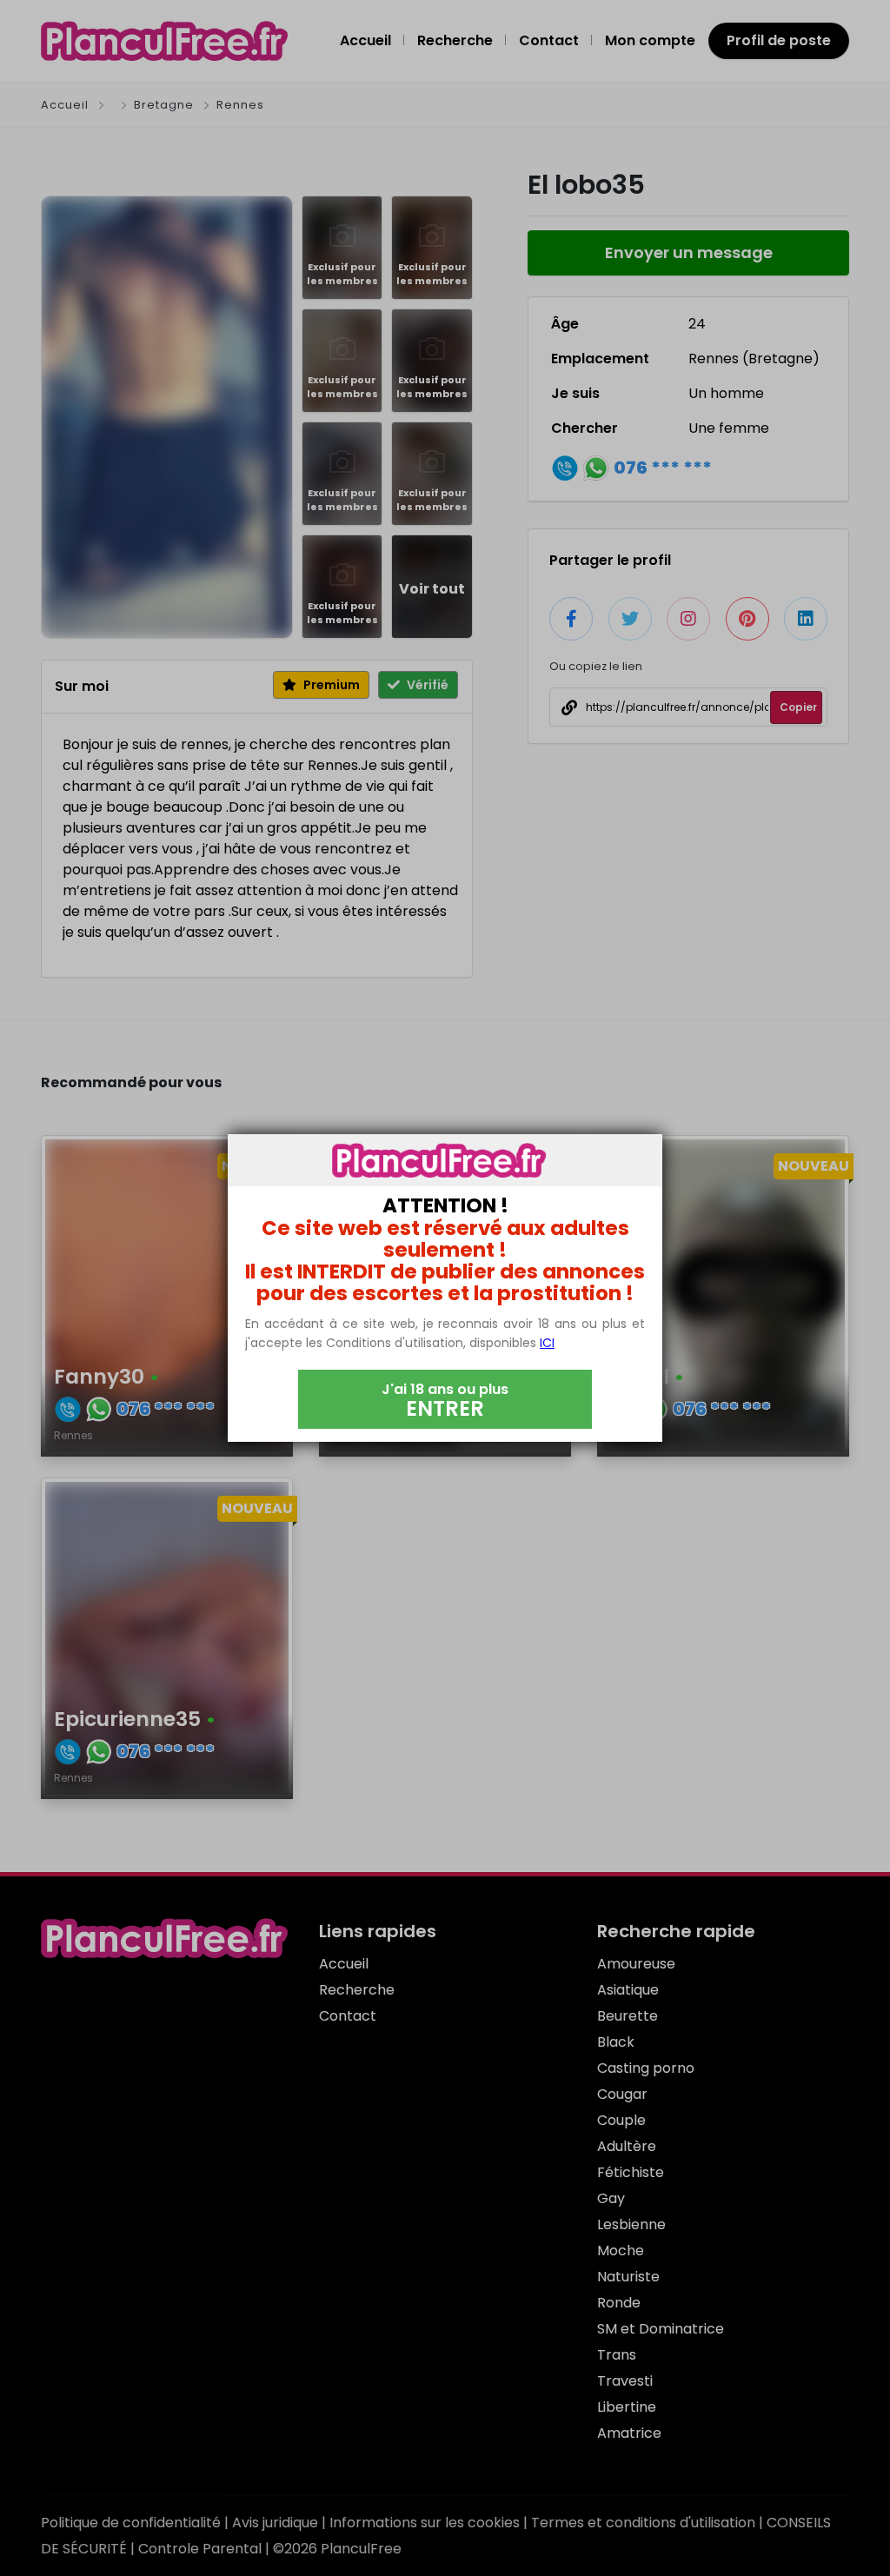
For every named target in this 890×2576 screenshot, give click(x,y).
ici (547, 1343)
